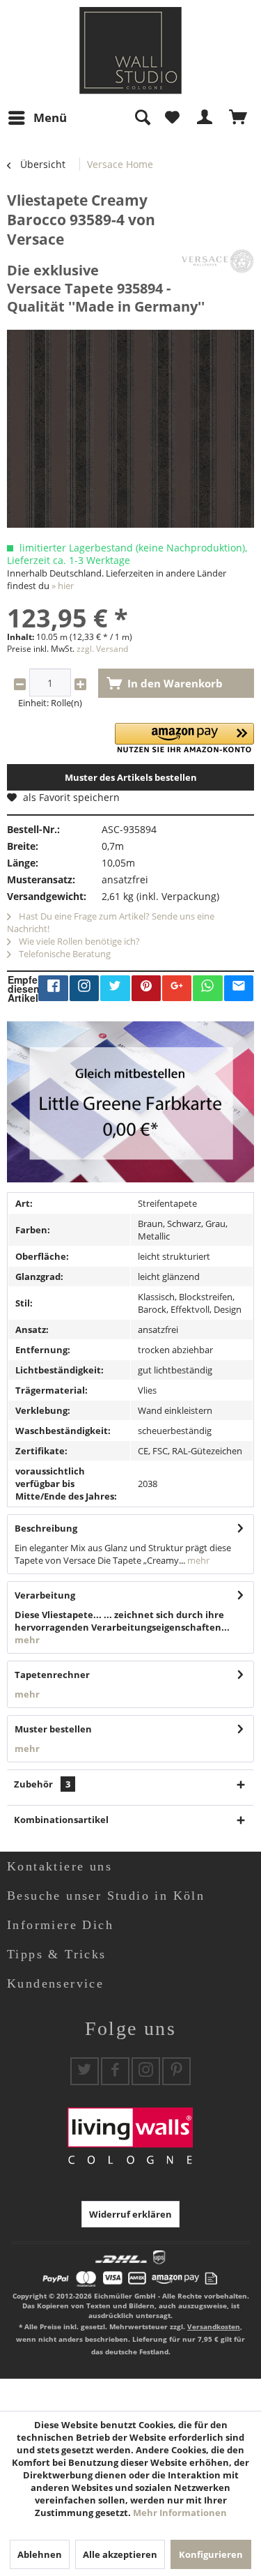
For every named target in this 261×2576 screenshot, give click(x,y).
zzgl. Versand (102, 649)
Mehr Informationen (180, 2513)
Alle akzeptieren (120, 2554)
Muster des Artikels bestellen (131, 777)
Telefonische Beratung (64, 954)
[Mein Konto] (205, 118)
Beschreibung (46, 1528)
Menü (50, 117)
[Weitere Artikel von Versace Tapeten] (217, 261)
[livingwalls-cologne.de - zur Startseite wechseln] (130, 51)
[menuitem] (37, 118)
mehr (197, 1560)
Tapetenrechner (52, 1675)
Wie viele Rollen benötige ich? (78, 941)
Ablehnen (40, 2554)
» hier (63, 586)
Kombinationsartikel (61, 1820)
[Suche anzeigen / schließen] (142, 118)
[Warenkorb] (239, 118)
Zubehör (42, 1784)
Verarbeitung (45, 1595)
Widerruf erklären (130, 2214)
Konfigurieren (211, 2554)
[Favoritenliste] (172, 118)
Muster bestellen (53, 1729)
